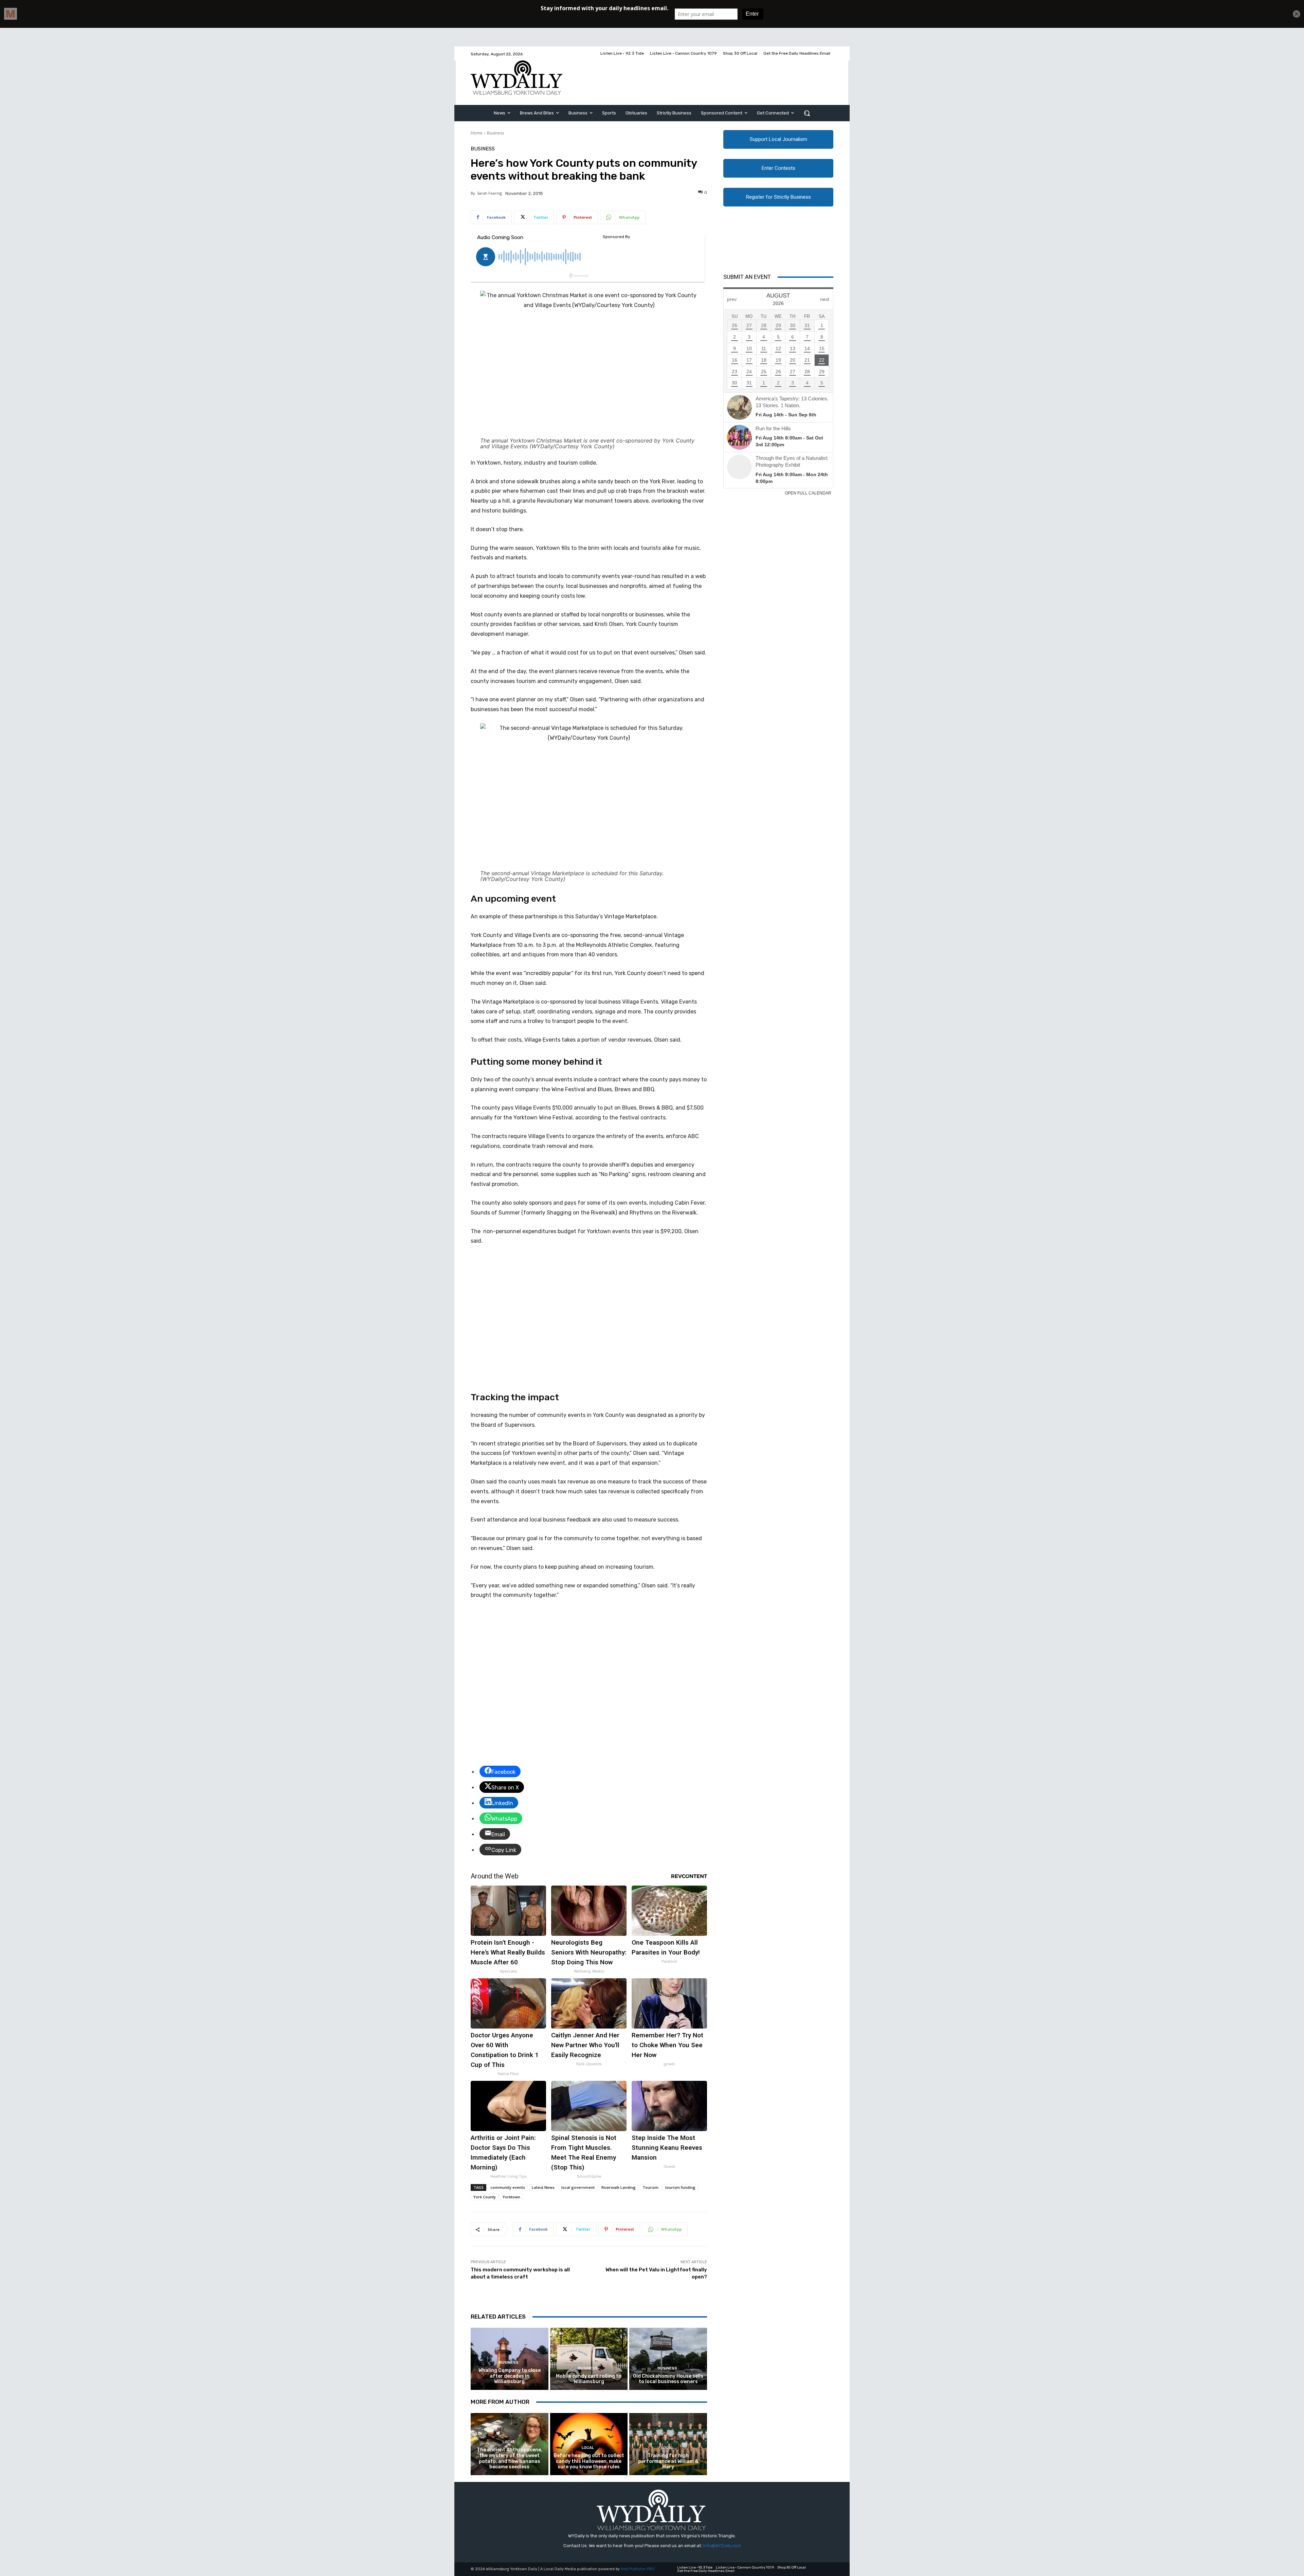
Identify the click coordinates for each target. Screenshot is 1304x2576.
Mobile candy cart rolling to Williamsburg (589, 2379)
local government (578, 2187)
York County (485, 2197)
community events (508, 2187)
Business (495, 133)
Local (509, 2442)
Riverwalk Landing (619, 2187)
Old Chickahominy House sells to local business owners (668, 2379)
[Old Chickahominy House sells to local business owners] (668, 2359)
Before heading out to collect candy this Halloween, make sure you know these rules (589, 2461)
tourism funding (680, 2187)
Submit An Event (747, 277)
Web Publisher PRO (638, 2569)
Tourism (650, 2187)
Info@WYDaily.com (722, 2546)
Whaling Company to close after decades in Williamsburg (510, 2376)
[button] (807, 113)
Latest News (543, 2187)
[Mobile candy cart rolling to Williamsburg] (589, 2359)
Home (477, 133)
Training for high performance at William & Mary (668, 2461)
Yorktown (511, 2197)
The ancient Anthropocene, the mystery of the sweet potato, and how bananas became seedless (510, 2458)
